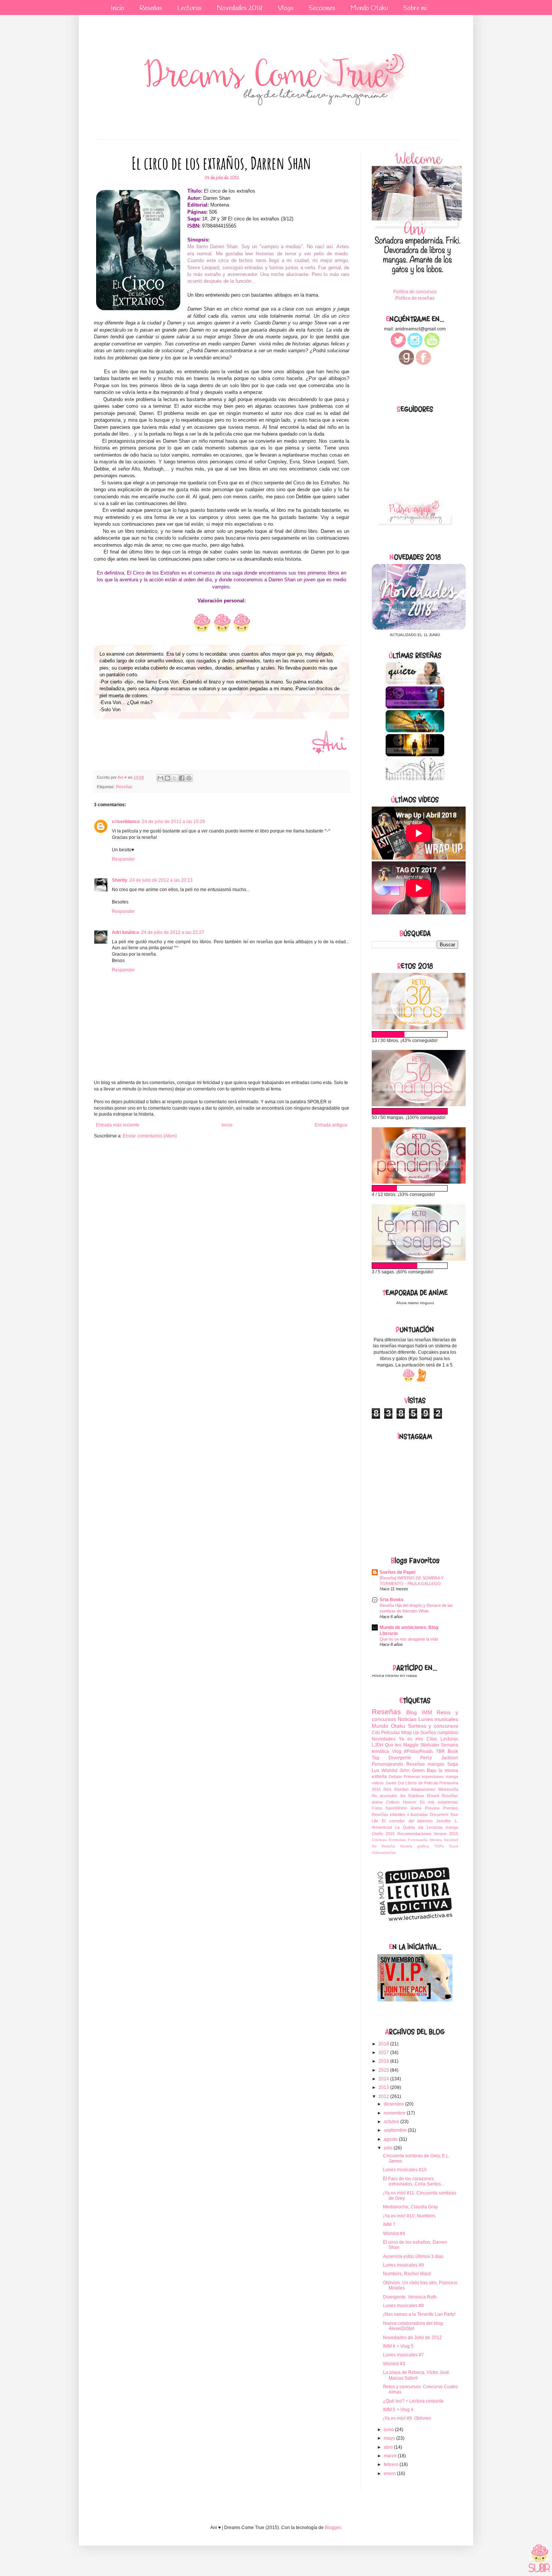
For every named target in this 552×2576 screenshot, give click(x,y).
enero (390, 2473)
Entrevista (397, 1840)
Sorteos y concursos (433, 1726)
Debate (395, 1777)
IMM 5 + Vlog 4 (398, 2410)
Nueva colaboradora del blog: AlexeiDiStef (413, 2326)
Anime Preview (425, 1808)
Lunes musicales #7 (403, 2355)
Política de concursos (415, 292)
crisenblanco (126, 822)
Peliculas (391, 1733)
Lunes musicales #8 (403, 2306)
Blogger (333, 2528)
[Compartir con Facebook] (182, 778)
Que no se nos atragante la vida (409, 1639)
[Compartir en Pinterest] (189, 778)
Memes (436, 1840)
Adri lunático (125, 932)
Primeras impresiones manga (431, 1777)
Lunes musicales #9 (403, 2265)
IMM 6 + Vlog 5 (398, 2346)
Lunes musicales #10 (405, 2170)
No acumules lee (389, 1796)
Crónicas (379, 1840)
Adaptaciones (423, 1789)
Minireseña (448, 1789)
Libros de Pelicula (422, 1783)
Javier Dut (395, 1783)
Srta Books (392, 1600)
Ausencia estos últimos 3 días (413, 2256)
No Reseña (383, 1846)
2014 (384, 2079)
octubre (392, 2122)
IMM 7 (389, 2225)
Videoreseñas (384, 1853)
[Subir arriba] (539, 2559)
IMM (427, 1712)
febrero (392, 2464)
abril (389, 2447)
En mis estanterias (439, 1802)
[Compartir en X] (175, 778)
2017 (384, 2053)
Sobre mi (415, 8)
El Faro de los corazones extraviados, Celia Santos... (414, 2181)
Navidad (451, 1840)
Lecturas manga (442, 1827)
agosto (391, 2139)
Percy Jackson (439, 1758)
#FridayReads (419, 1751)
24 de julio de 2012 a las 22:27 (173, 932)
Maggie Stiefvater (421, 1745)
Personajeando (388, 1764)
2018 (384, 2044)
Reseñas (151, 8)
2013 (384, 2087)
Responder (123, 859)
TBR (440, 1751)
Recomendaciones (414, 1834)
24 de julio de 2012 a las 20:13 (161, 880)
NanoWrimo (396, 1808)
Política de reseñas (415, 298)
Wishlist (389, 1771)
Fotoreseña (418, 1840)
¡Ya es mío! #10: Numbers (409, 2216)
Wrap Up (410, 1733)
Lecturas (189, 8)
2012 (384, 2096)
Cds (376, 1733)
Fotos (377, 1808)
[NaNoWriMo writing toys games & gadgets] (415, 1034)
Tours (453, 1846)
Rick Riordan (396, 1789)
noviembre (395, 2113)
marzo (391, 2456)
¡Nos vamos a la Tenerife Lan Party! (419, 2314)
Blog (412, 1712)
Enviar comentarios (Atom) (150, 1136)
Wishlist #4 (394, 2234)
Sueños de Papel (397, 1572)
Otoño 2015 (383, 1834)
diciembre (394, 2104)
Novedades (384, 1739)
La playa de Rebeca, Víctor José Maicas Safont (416, 2375)
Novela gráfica (415, 1846)
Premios (451, 1808)
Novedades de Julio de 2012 (412, 2338)
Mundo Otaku (369, 8)
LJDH (378, 1745)
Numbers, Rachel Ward (407, 2274)
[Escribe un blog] (167, 778)
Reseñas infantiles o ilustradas (400, 1814)
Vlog (397, 1751)
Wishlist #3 (394, 2364)
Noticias (407, 1719)
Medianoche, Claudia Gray (410, 2207)
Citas (432, 1739)
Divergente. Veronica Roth (410, 2297)
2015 (384, 2070)
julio (389, 2148)
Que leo (393, 1745)
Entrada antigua (331, 1125)
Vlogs (286, 8)
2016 (384, 2061)
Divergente (400, 1758)
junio (389, 2430)
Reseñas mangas (425, 1764)
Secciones (322, 8)
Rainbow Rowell (423, 1796)
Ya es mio (411, 1739)
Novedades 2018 (240, 8)
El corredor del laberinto (407, 1821)
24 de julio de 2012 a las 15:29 (173, 822)
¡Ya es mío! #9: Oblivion (407, 2418)
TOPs (439, 1846)
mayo (390, 2438)
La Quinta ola (409, 1827)
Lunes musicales (438, 1719)
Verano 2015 (446, 1834)
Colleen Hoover (401, 1802)
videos (378, 1783)
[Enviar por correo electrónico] (160, 778)
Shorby (120, 880)
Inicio (118, 8)
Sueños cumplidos (439, 1733)
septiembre (396, 2130)
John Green (412, 1771)
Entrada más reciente (118, 1125)
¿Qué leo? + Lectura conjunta (413, 2401)
